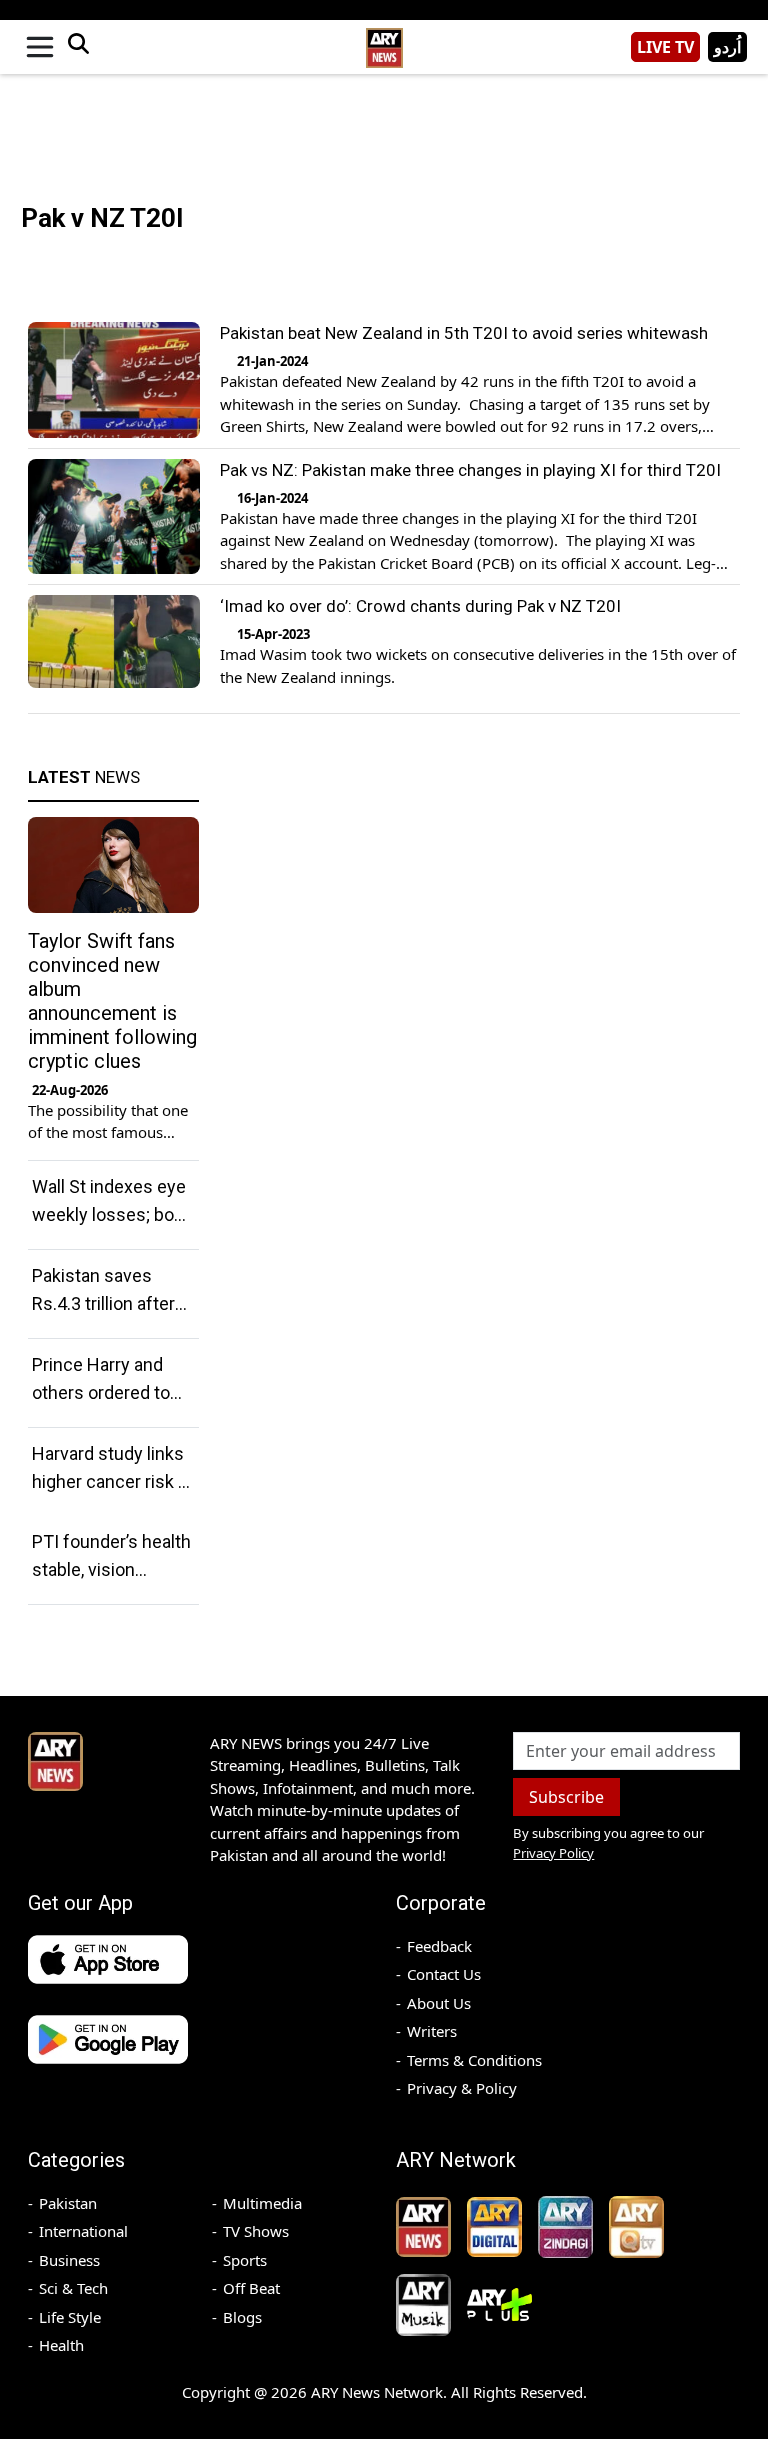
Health (61, 2345)
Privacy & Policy (462, 2088)
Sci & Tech (73, 2288)
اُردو (727, 47)
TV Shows (256, 2231)
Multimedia (262, 2203)
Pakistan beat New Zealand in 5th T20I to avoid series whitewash (464, 333)
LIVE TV (665, 47)
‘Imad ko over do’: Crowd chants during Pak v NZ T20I (420, 606)
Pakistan (68, 2203)
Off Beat (251, 2288)
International (83, 2231)
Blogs (242, 2317)
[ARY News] (384, 39)
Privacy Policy (553, 1853)
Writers (432, 2031)
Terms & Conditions (474, 2060)
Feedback (439, 1946)
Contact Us (444, 1974)
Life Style (70, 2317)
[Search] (78, 47)
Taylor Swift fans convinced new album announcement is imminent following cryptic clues (112, 1001)
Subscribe (566, 1797)
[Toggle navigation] (40, 47)
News (84, 777)
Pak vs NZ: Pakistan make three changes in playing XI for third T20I (470, 470)
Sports (245, 2260)
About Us (439, 2003)
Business (69, 2260)
